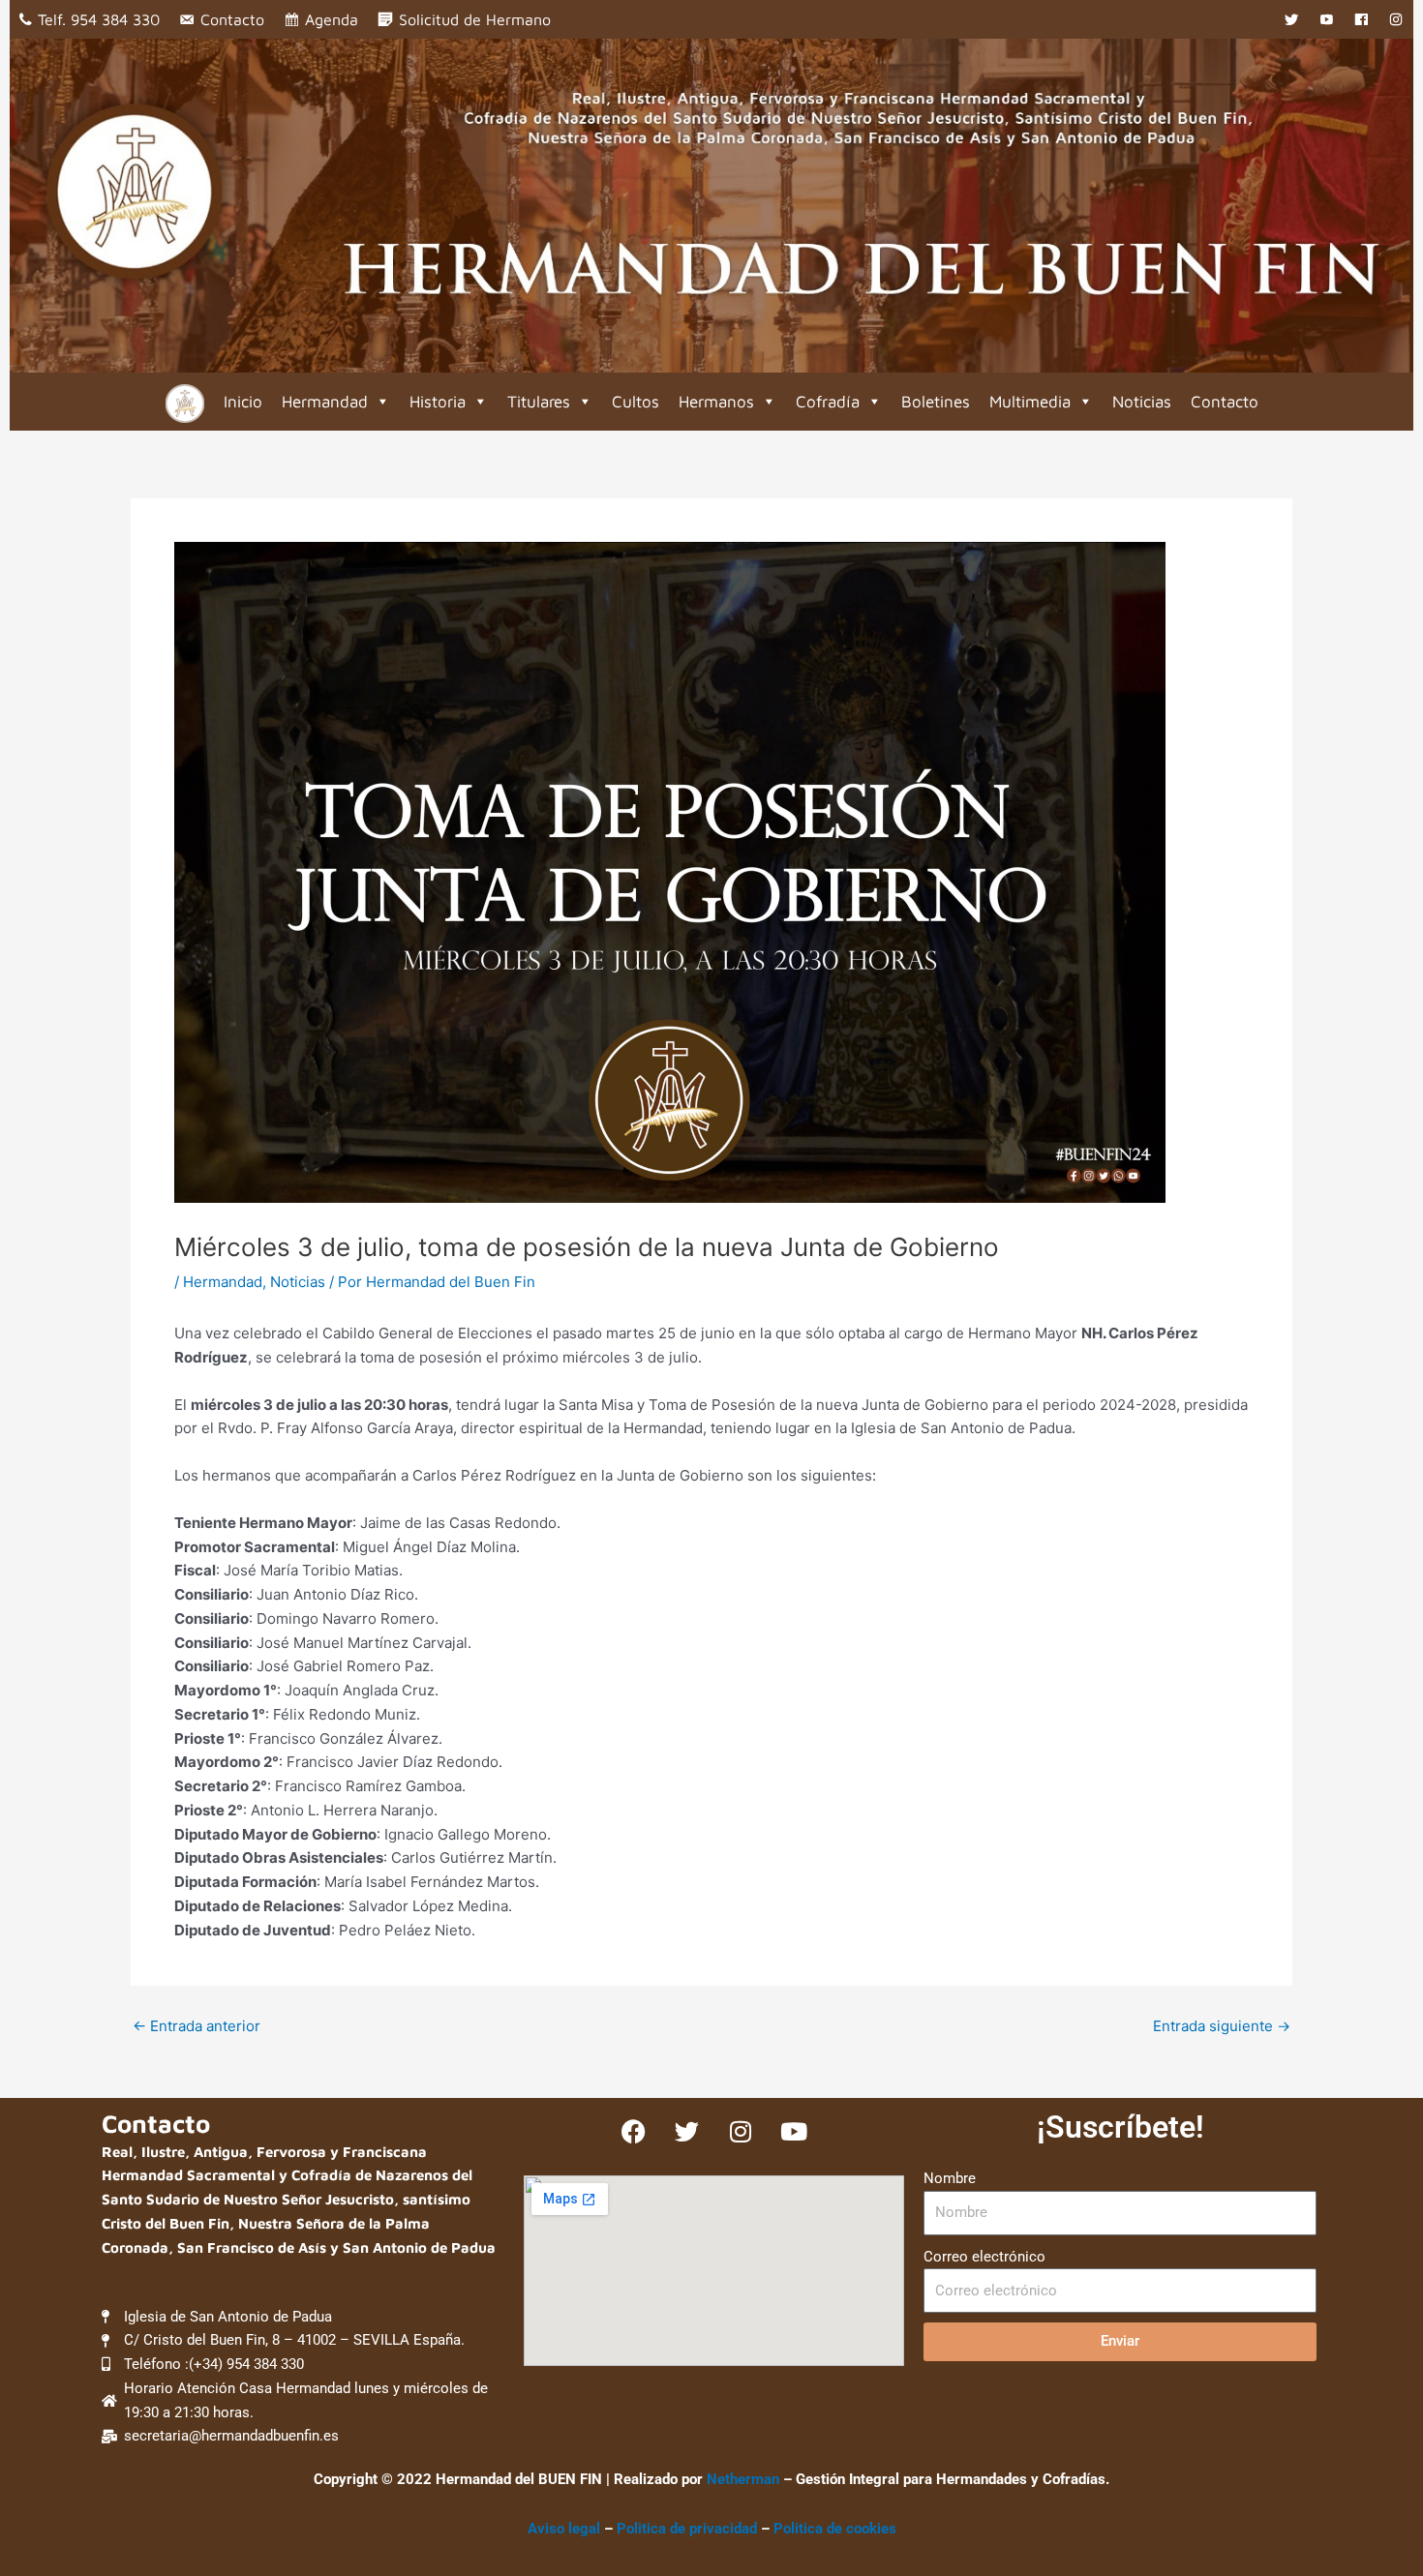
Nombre (950, 2178)
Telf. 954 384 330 (99, 19)
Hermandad (325, 402)
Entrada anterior (197, 2026)
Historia (438, 402)
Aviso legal (564, 2529)
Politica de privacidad (689, 2529)
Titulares (539, 402)
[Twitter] (1291, 19)
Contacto (232, 19)
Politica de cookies (835, 2529)
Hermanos (716, 402)
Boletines (936, 402)
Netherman (743, 2479)
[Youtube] (1326, 19)
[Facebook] (1361, 19)
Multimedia (1030, 402)
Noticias (1142, 402)
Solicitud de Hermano (475, 19)
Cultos (636, 402)
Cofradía (828, 402)
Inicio (243, 402)
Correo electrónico (984, 2257)
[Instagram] (1396, 19)
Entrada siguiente (1222, 2026)
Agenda (332, 19)
